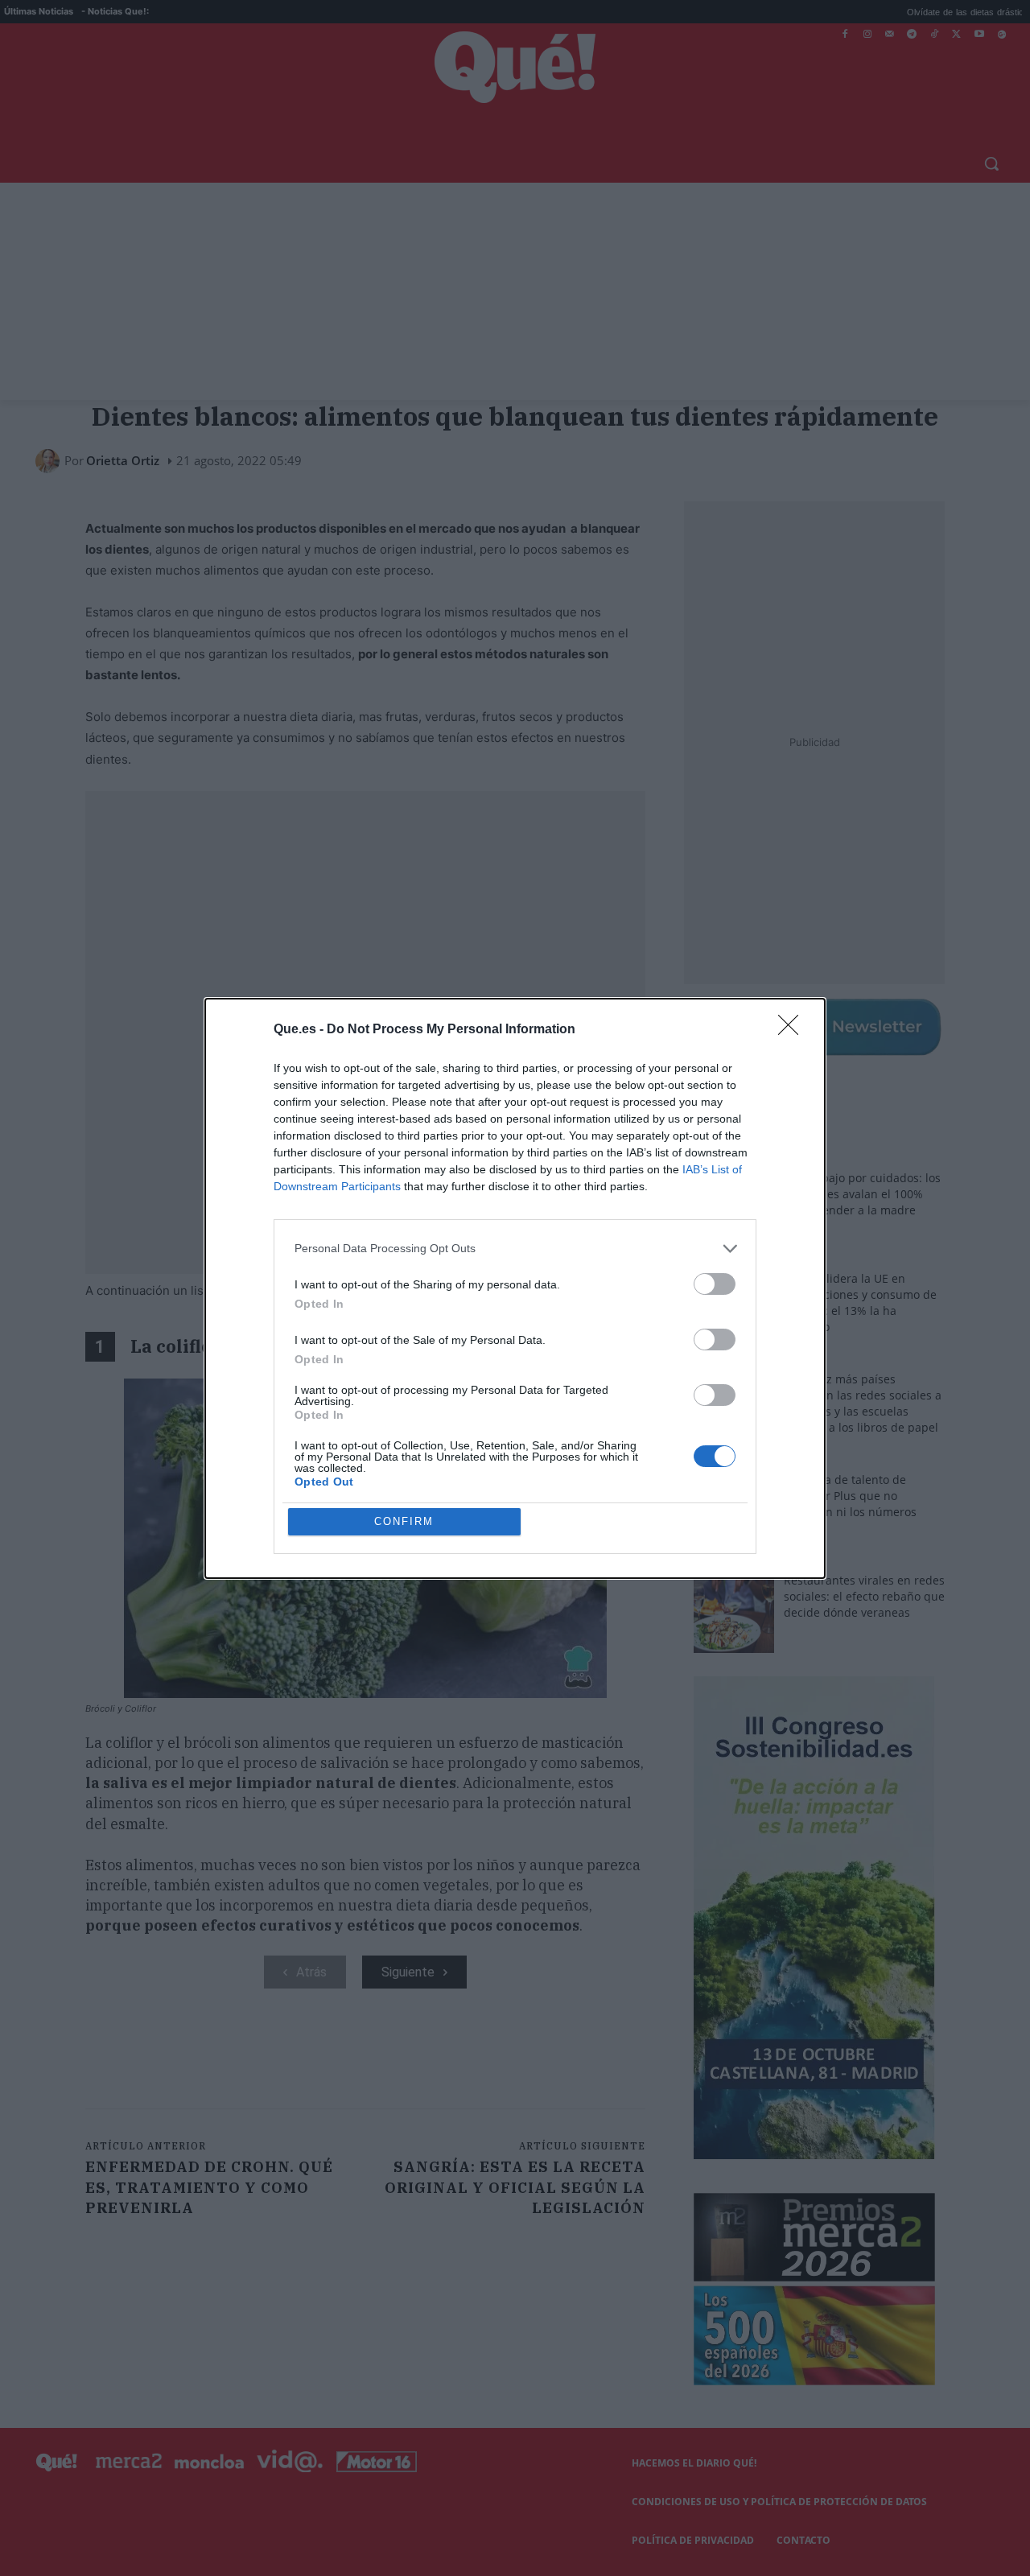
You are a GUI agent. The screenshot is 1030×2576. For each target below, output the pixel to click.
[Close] (793, 1030)
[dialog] (515, 1288)
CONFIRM (404, 1521)
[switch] (715, 1284)
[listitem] (515, 1249)
